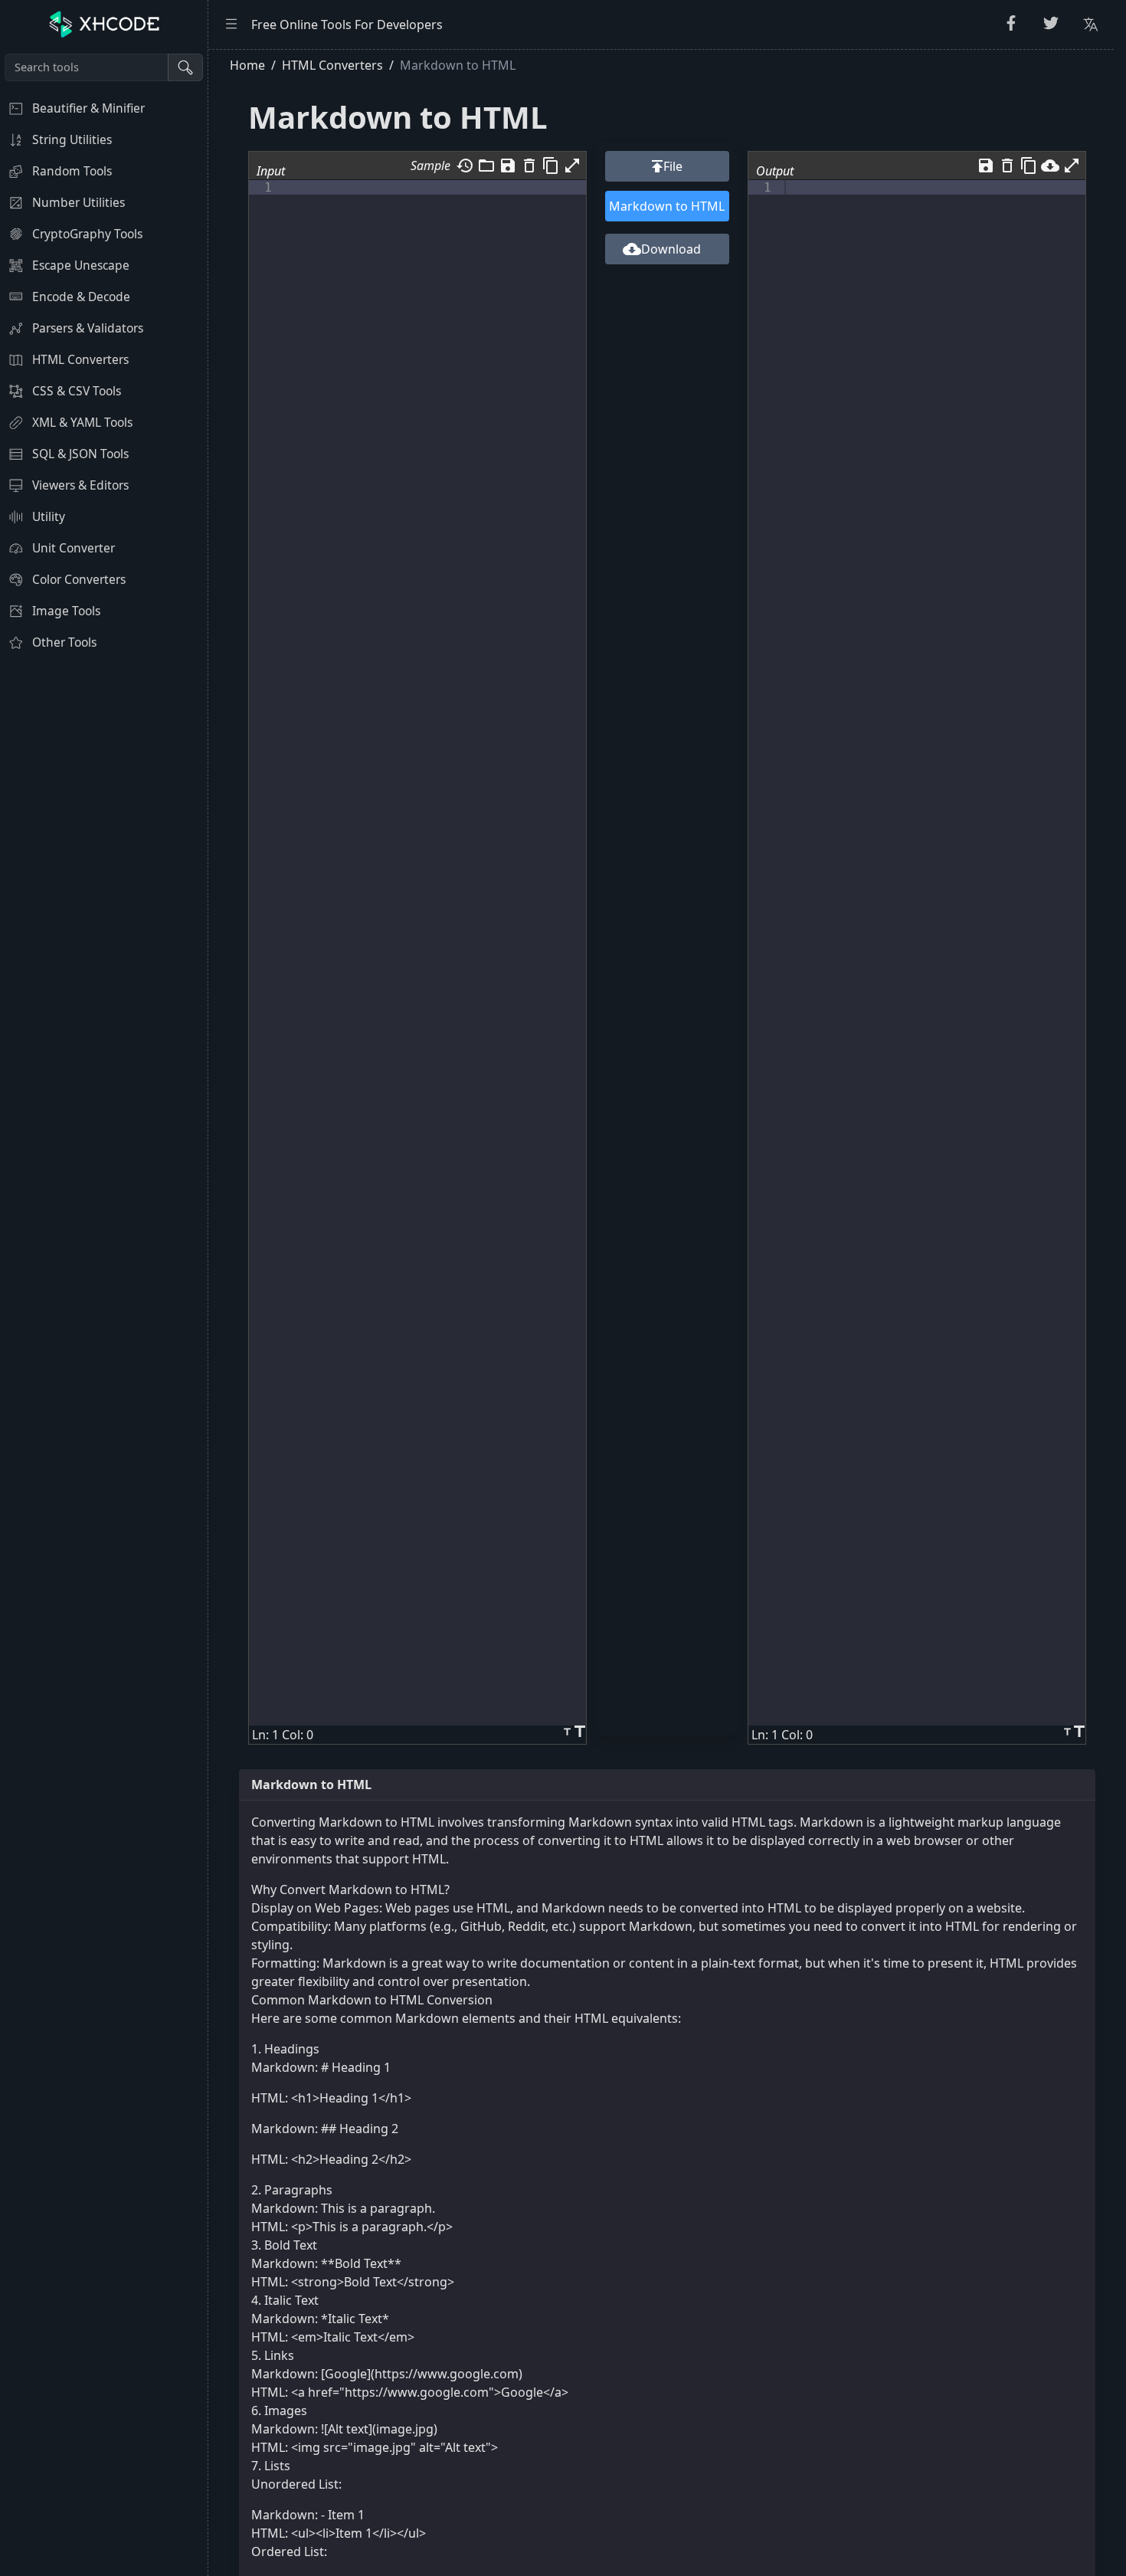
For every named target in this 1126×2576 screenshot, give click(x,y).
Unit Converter (74, 548)
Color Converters (79, 579)
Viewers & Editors (80, 485)
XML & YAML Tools (82, 422)
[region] (104, 1313)
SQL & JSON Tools (80, 454)
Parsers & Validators (88, 328)
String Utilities (72, 139)
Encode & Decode (81, 297)
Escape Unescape (81, 265)
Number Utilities (79, 202)
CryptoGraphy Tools (87, 234)
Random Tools (72, 171)
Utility (49, 516)
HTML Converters (80, 359)
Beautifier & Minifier (88, 108)
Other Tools (64, 642)
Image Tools (66, 611)
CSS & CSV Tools (77, 391)
